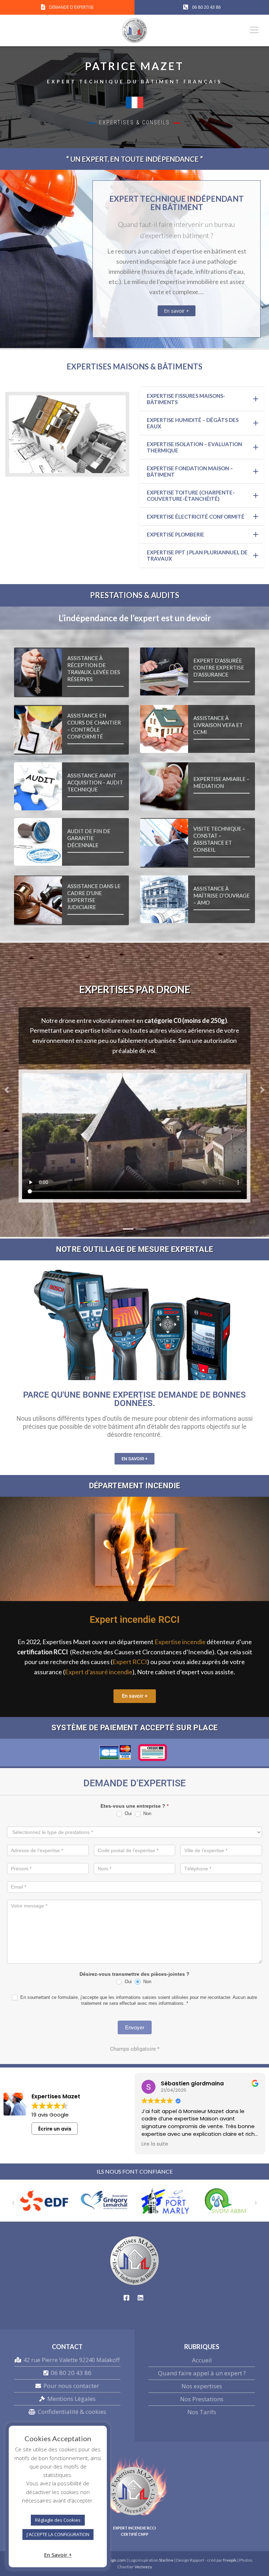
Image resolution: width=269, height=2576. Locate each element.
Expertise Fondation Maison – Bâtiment (190, 471)
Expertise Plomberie (175, 534)
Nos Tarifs (202, 2412)
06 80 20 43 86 (71, 2373)
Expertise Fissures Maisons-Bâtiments (186, 399)
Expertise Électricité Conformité (196, 517)
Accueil (202, 2360)
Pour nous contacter (71, 2386)
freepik (230, 2560)
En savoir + (177, 311)
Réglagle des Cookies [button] (58, 2520)
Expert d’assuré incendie (99, 1672)
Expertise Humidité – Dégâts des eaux (193, 423)
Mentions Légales (71, 2399)
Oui (127, 1813)
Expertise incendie (180, 1642)
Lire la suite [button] (155, 2144)
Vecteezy (143, 2567)
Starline (167, 2560)
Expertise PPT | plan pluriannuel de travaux (197, 555)
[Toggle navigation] (252, 29)
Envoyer (135, 2027)
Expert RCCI (130, 1662)
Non (147, 1813)
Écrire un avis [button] (55, 2129)
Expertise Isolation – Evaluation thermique (194, 447)
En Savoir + (58, 2555)
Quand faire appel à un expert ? (202, 2373)
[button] (7, 1090)
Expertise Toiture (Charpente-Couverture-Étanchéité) (191, 496)
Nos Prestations (202, 2399)
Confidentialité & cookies (72, 2412)
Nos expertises (202, 2386)
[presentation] (13, 2202)
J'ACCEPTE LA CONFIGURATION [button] (58, 2534)
